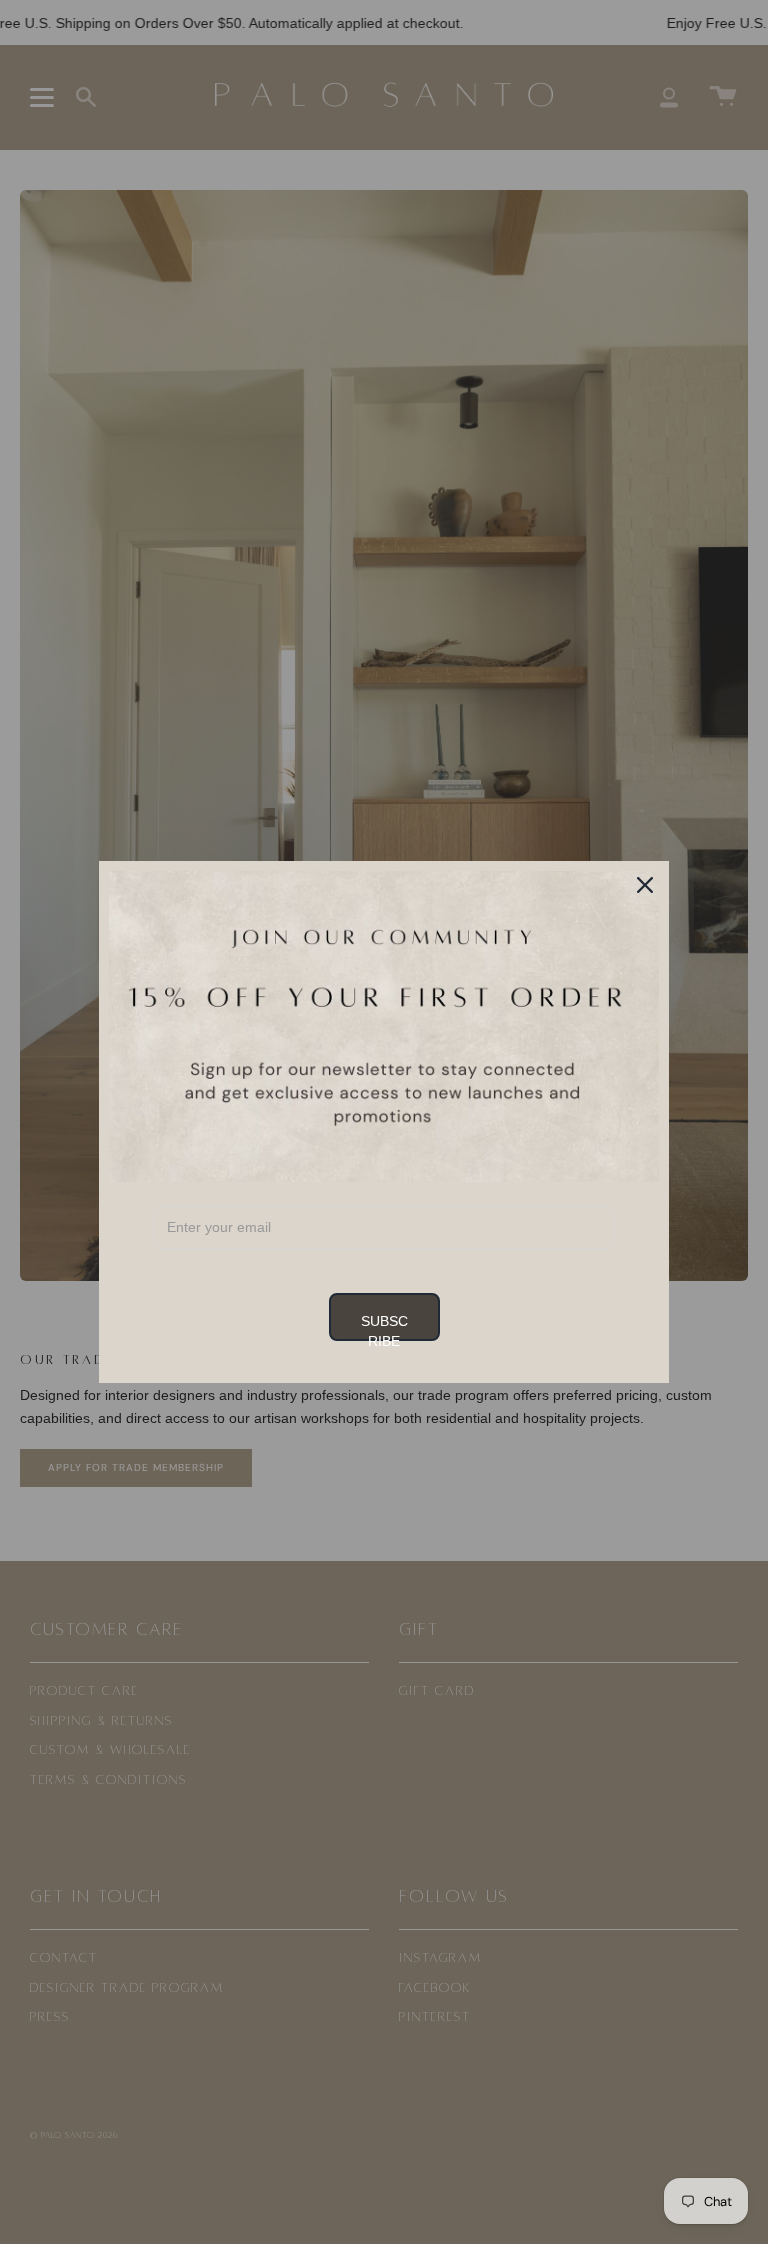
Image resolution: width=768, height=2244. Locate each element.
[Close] (645, 885)
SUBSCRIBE (384, 1327)
